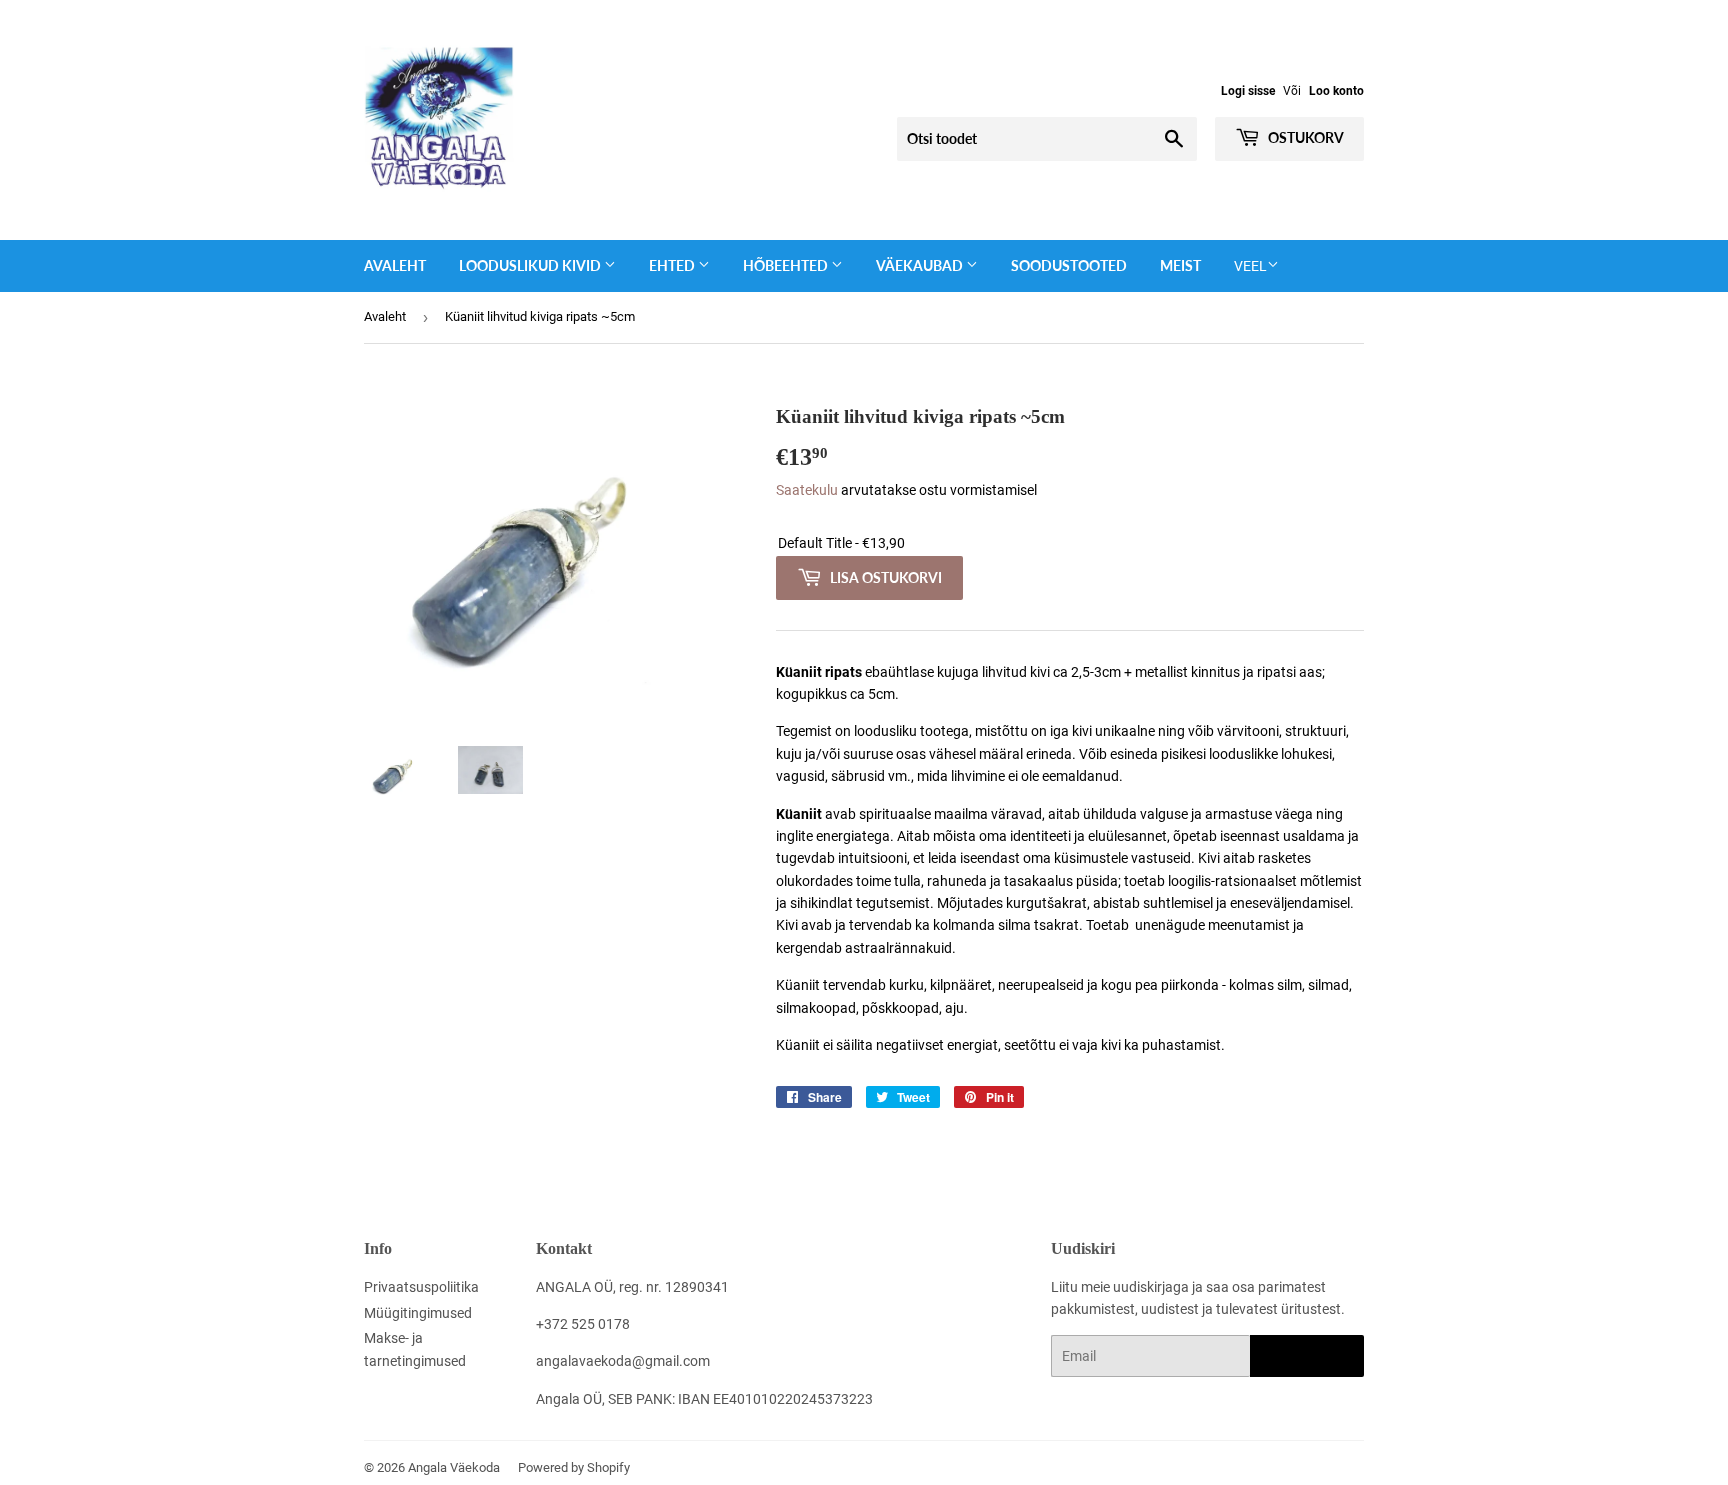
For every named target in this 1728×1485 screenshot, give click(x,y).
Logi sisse (1248, 91)
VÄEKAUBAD (921, 265)
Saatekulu (807, 490)
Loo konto (1336, 91)
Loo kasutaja (1307, 1356)
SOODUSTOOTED (1069, 265)
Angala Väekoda (454, 1467)
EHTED (673, 265)
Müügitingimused (418, 1313)
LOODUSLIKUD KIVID (531, 265)
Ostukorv (1304, 137)
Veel (1250, 266)
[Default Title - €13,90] (1070, 543)
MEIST (1180, 265)
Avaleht (395, 265)
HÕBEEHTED (787, 265)
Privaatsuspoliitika (421, 1287)
